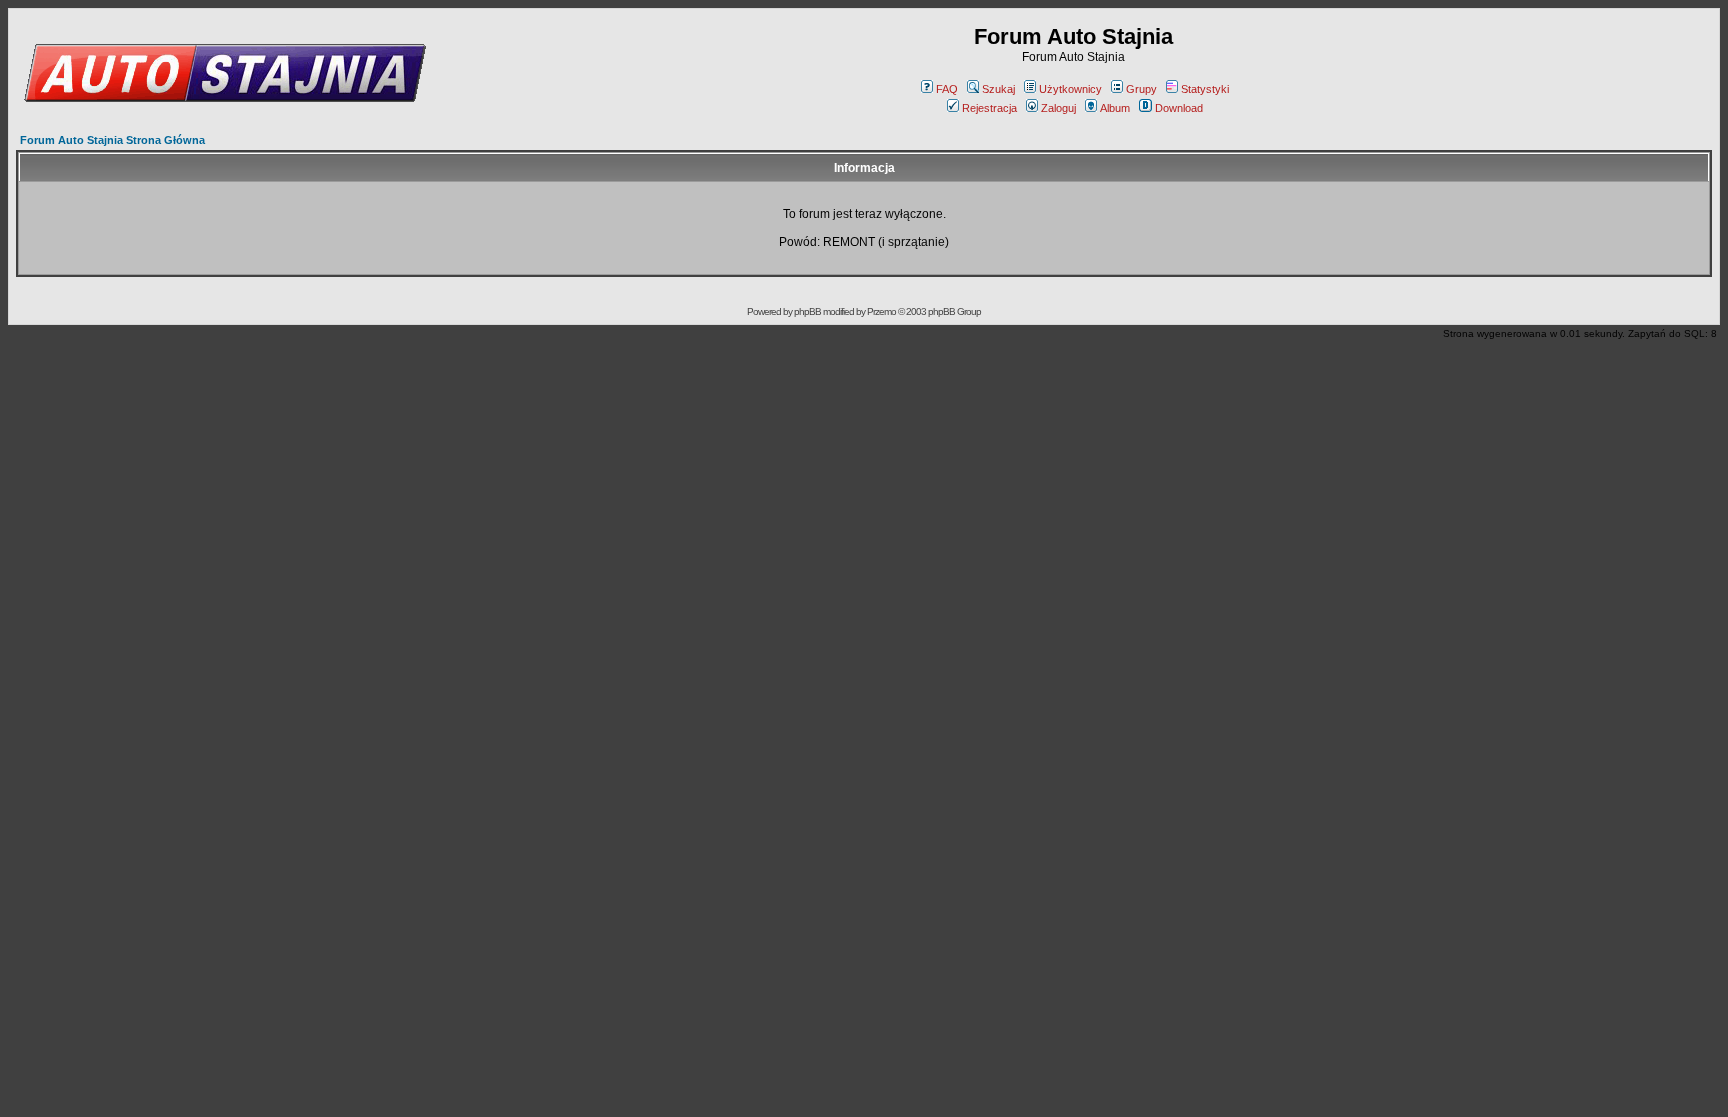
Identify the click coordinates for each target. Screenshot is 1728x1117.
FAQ (947, 89)
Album (1115, 108)
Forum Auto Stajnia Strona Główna (112, 140)
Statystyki (1205, 89)
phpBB (807, 311)
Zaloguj (1058, 108)
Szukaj (998, 89)
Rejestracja (989, 108)
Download (1179, 108)
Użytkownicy (1070, 89)
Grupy (1141, 89)
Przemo (881, 311)
